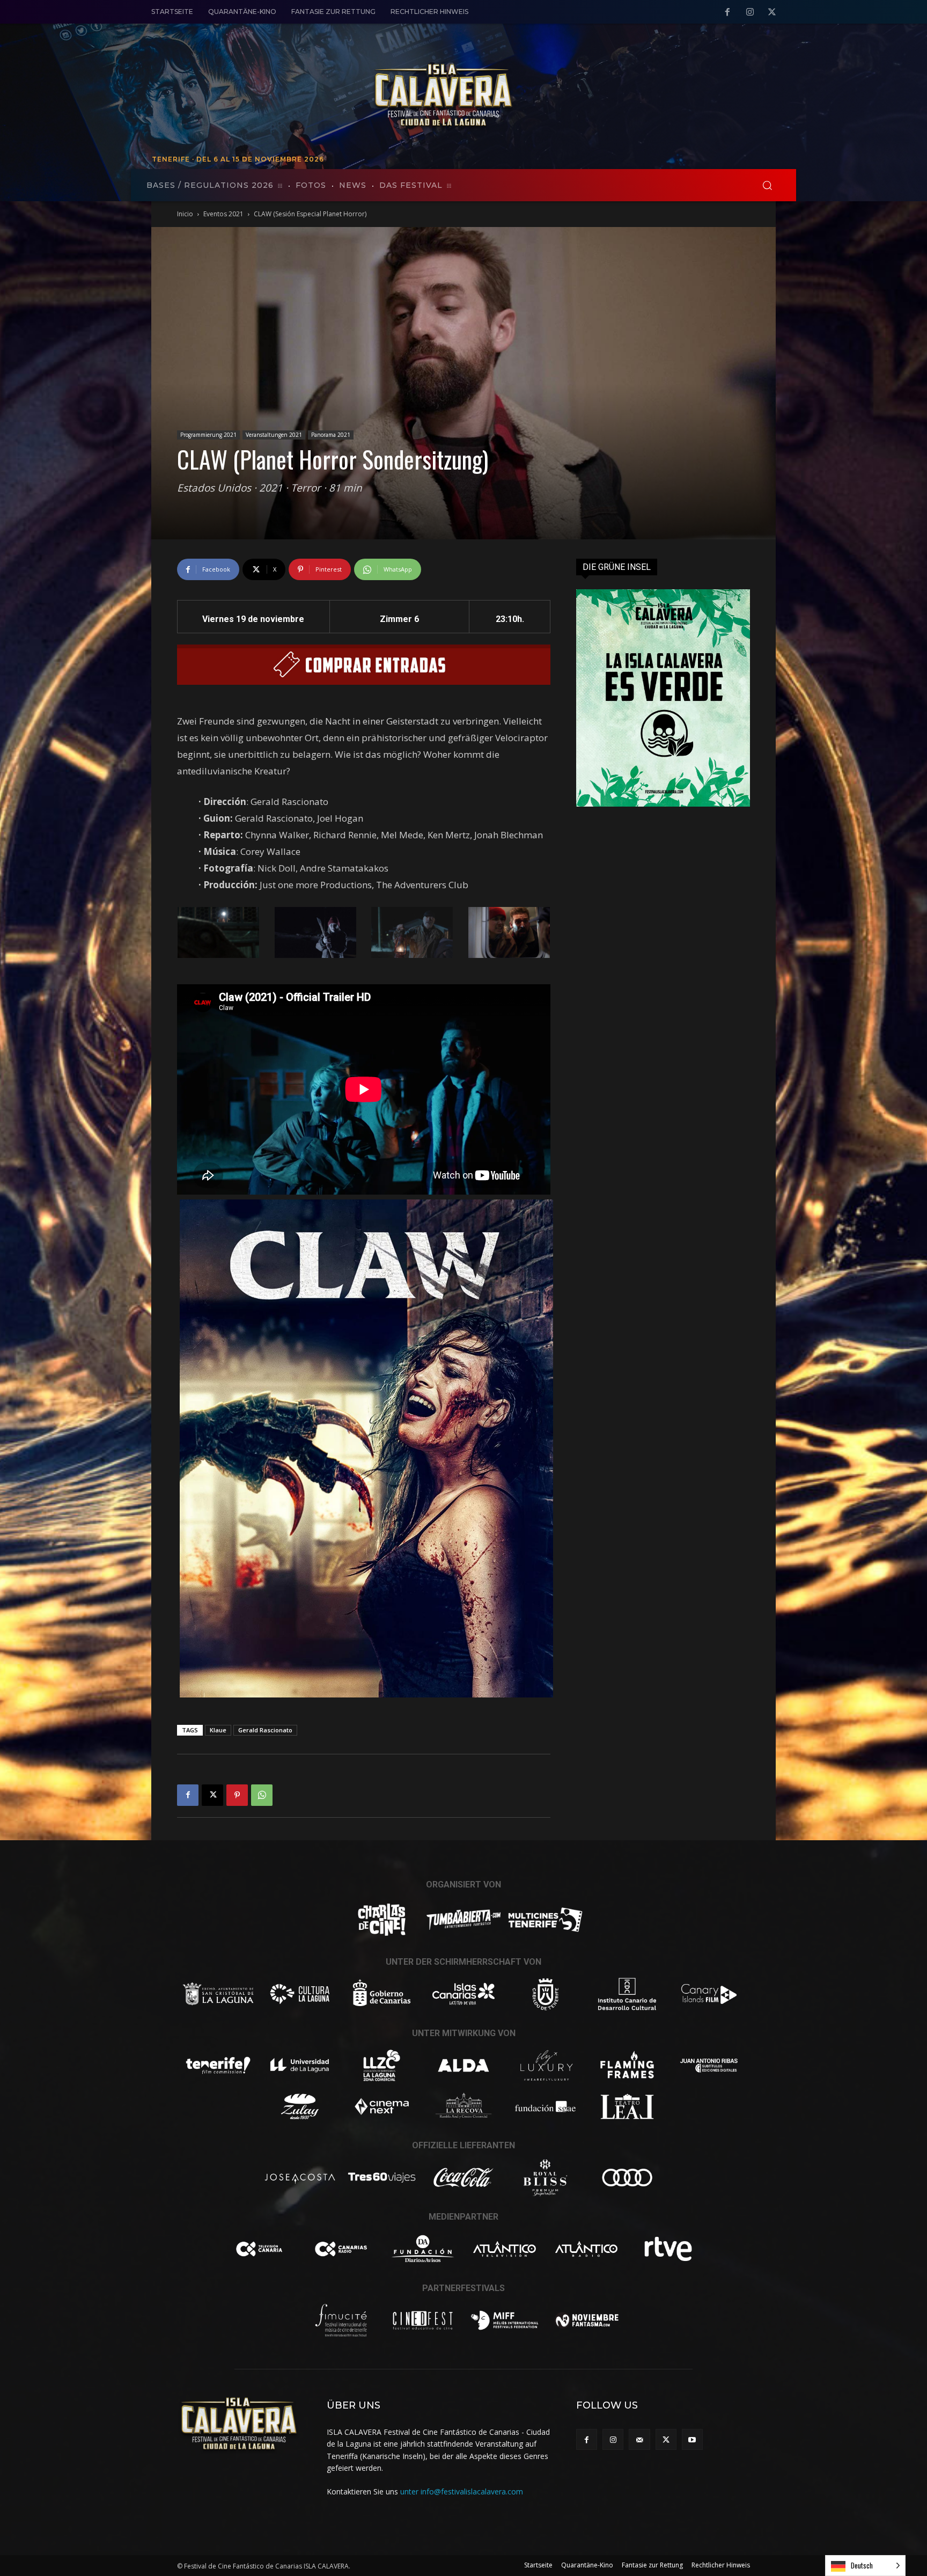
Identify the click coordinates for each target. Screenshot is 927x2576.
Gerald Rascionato (265, 1730)
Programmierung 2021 (208, 435)
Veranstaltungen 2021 (274, 435)
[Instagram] (750, 12)
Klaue (218, 1730)
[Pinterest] (237, 1795)
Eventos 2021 (223, 214)
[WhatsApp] (262, 1795)
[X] (772, 12)
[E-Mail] (639, 2439)
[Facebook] (727, 12)
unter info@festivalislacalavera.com (462, 2491)
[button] (767, 185)
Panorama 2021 (331, 435)
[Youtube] (692, 2439)
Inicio (185, 214)
